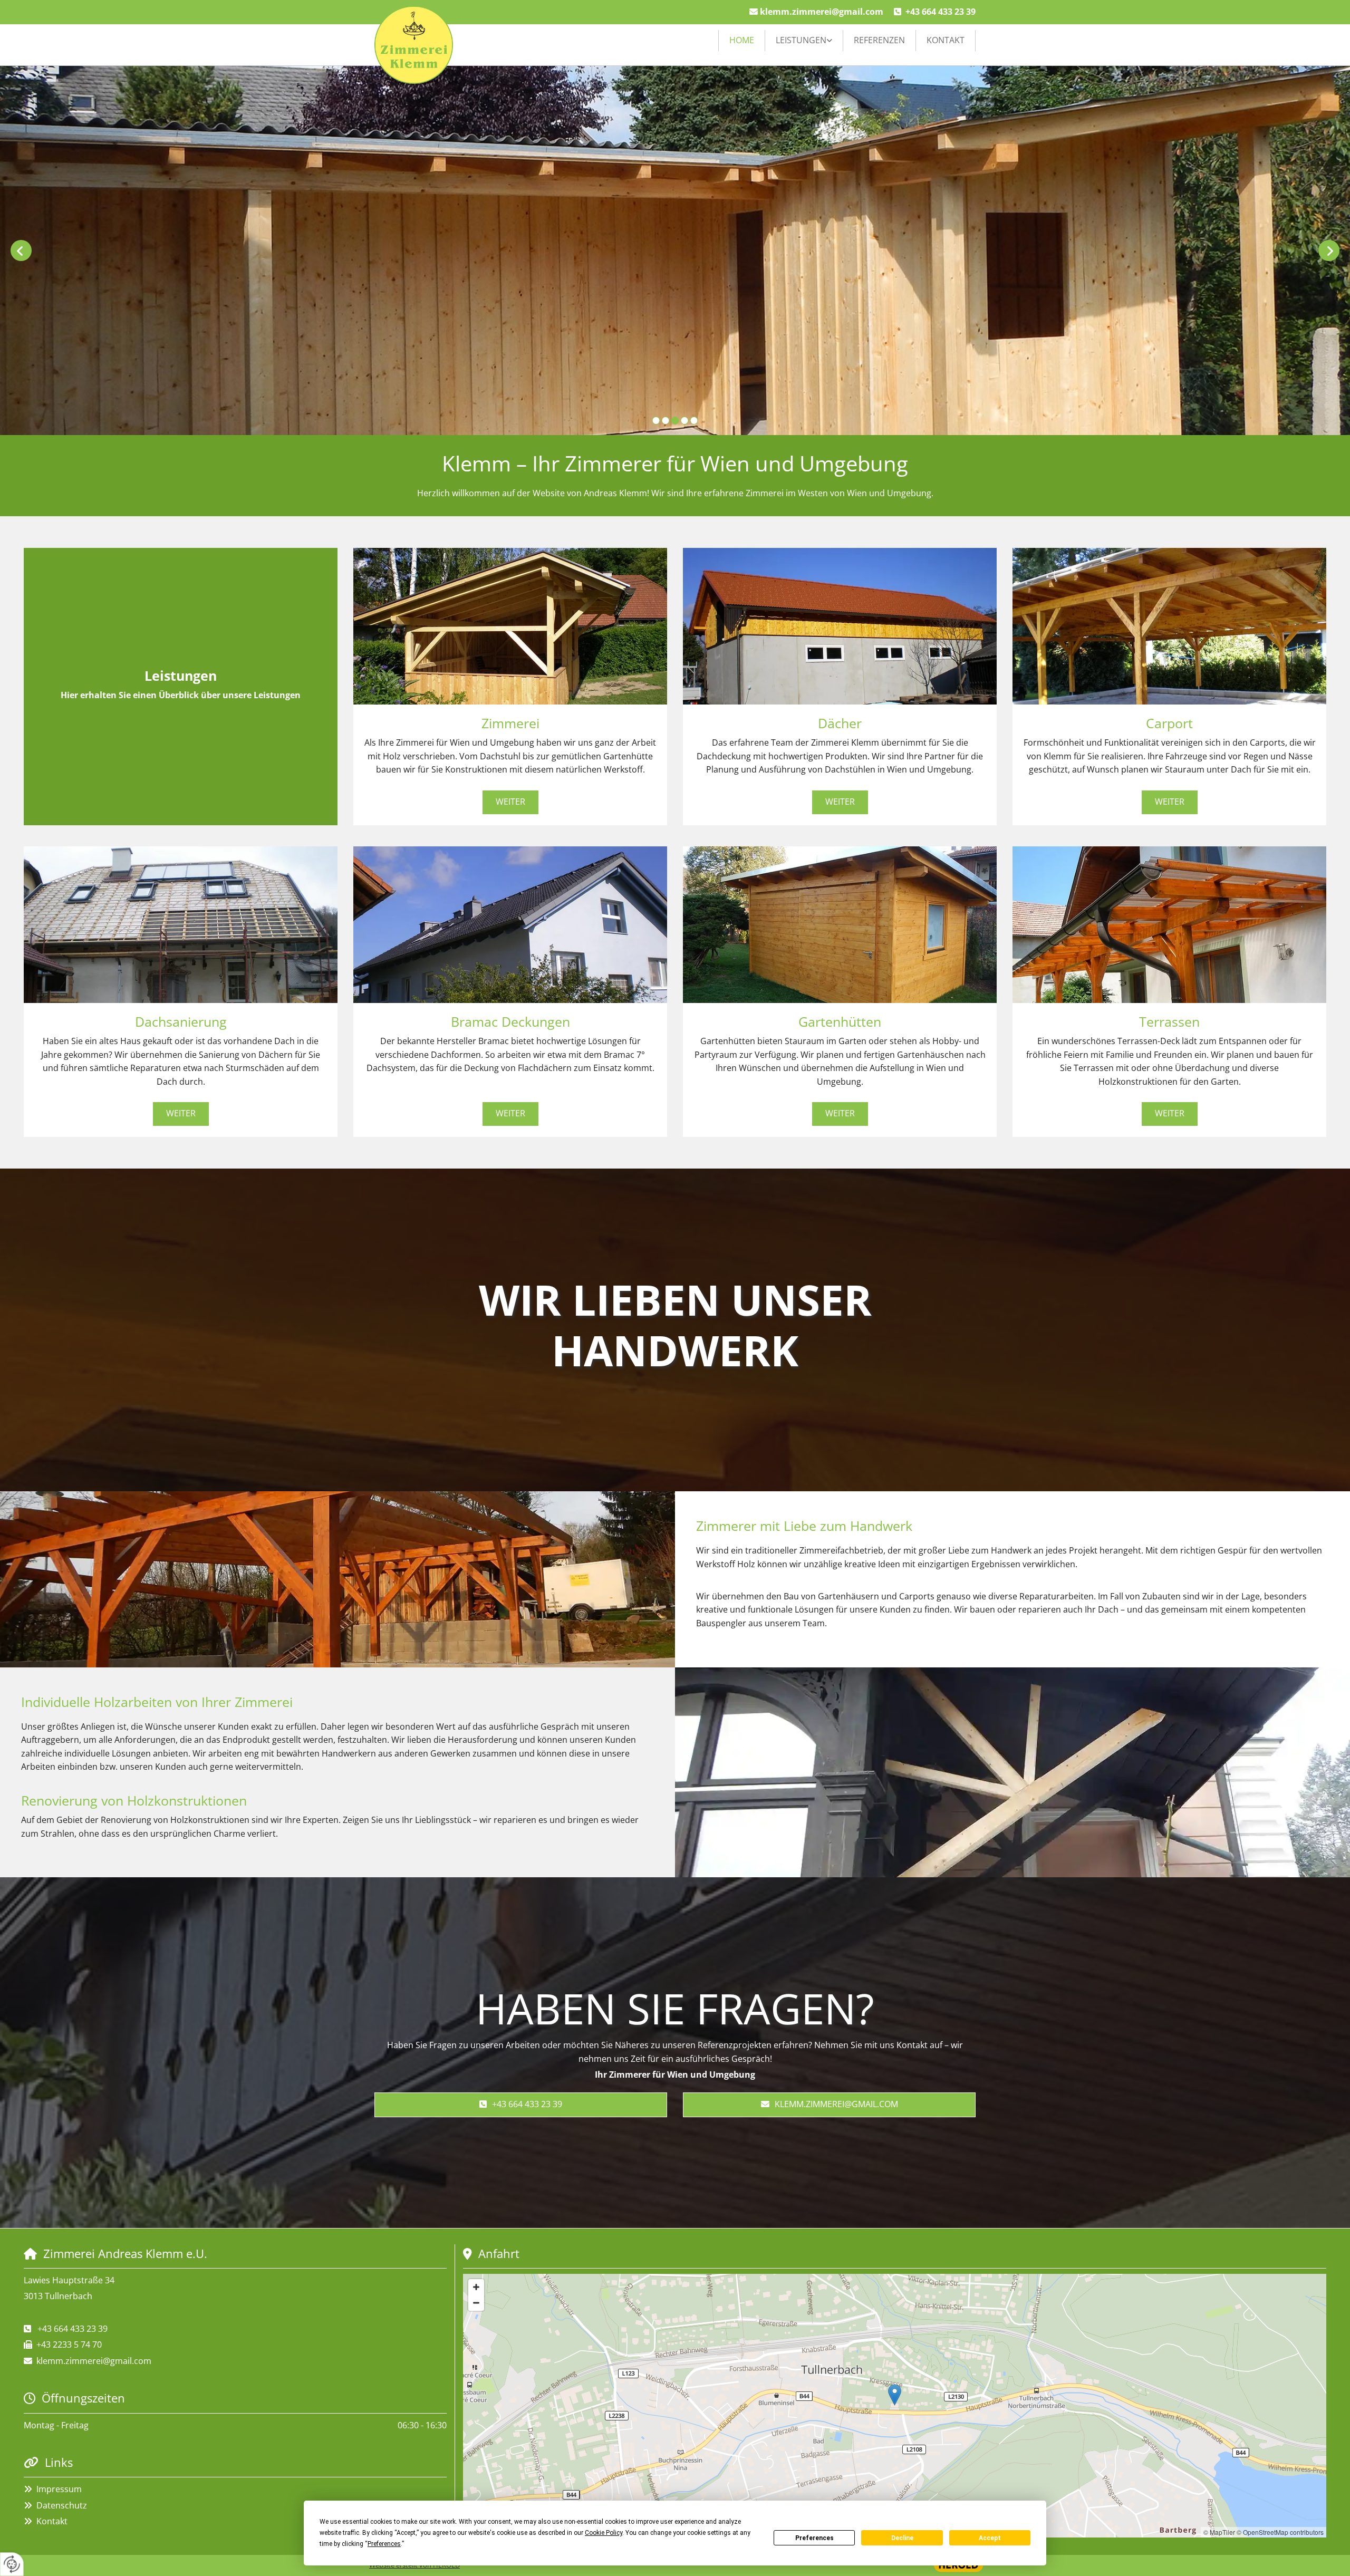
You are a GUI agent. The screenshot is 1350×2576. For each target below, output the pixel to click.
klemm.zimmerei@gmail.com (822, 12)
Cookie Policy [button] (604, 2533)
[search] (971, 55)
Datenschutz (62, 2505)
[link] (804, 41)
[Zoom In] (476, 2287)
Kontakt (946, 40)
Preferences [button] (384, 2544)
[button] (510, 802)
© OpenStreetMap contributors (1280, 2532)
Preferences (814, 2538)
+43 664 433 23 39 (941, 12)
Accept (990, 2538)
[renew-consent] (12, 2564)
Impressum (59, 2489)
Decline (902, 2538)
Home (742, 40)
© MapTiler (1219, 2532)
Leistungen (801, 40)
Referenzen (879, 40)
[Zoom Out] (476, 2303)
